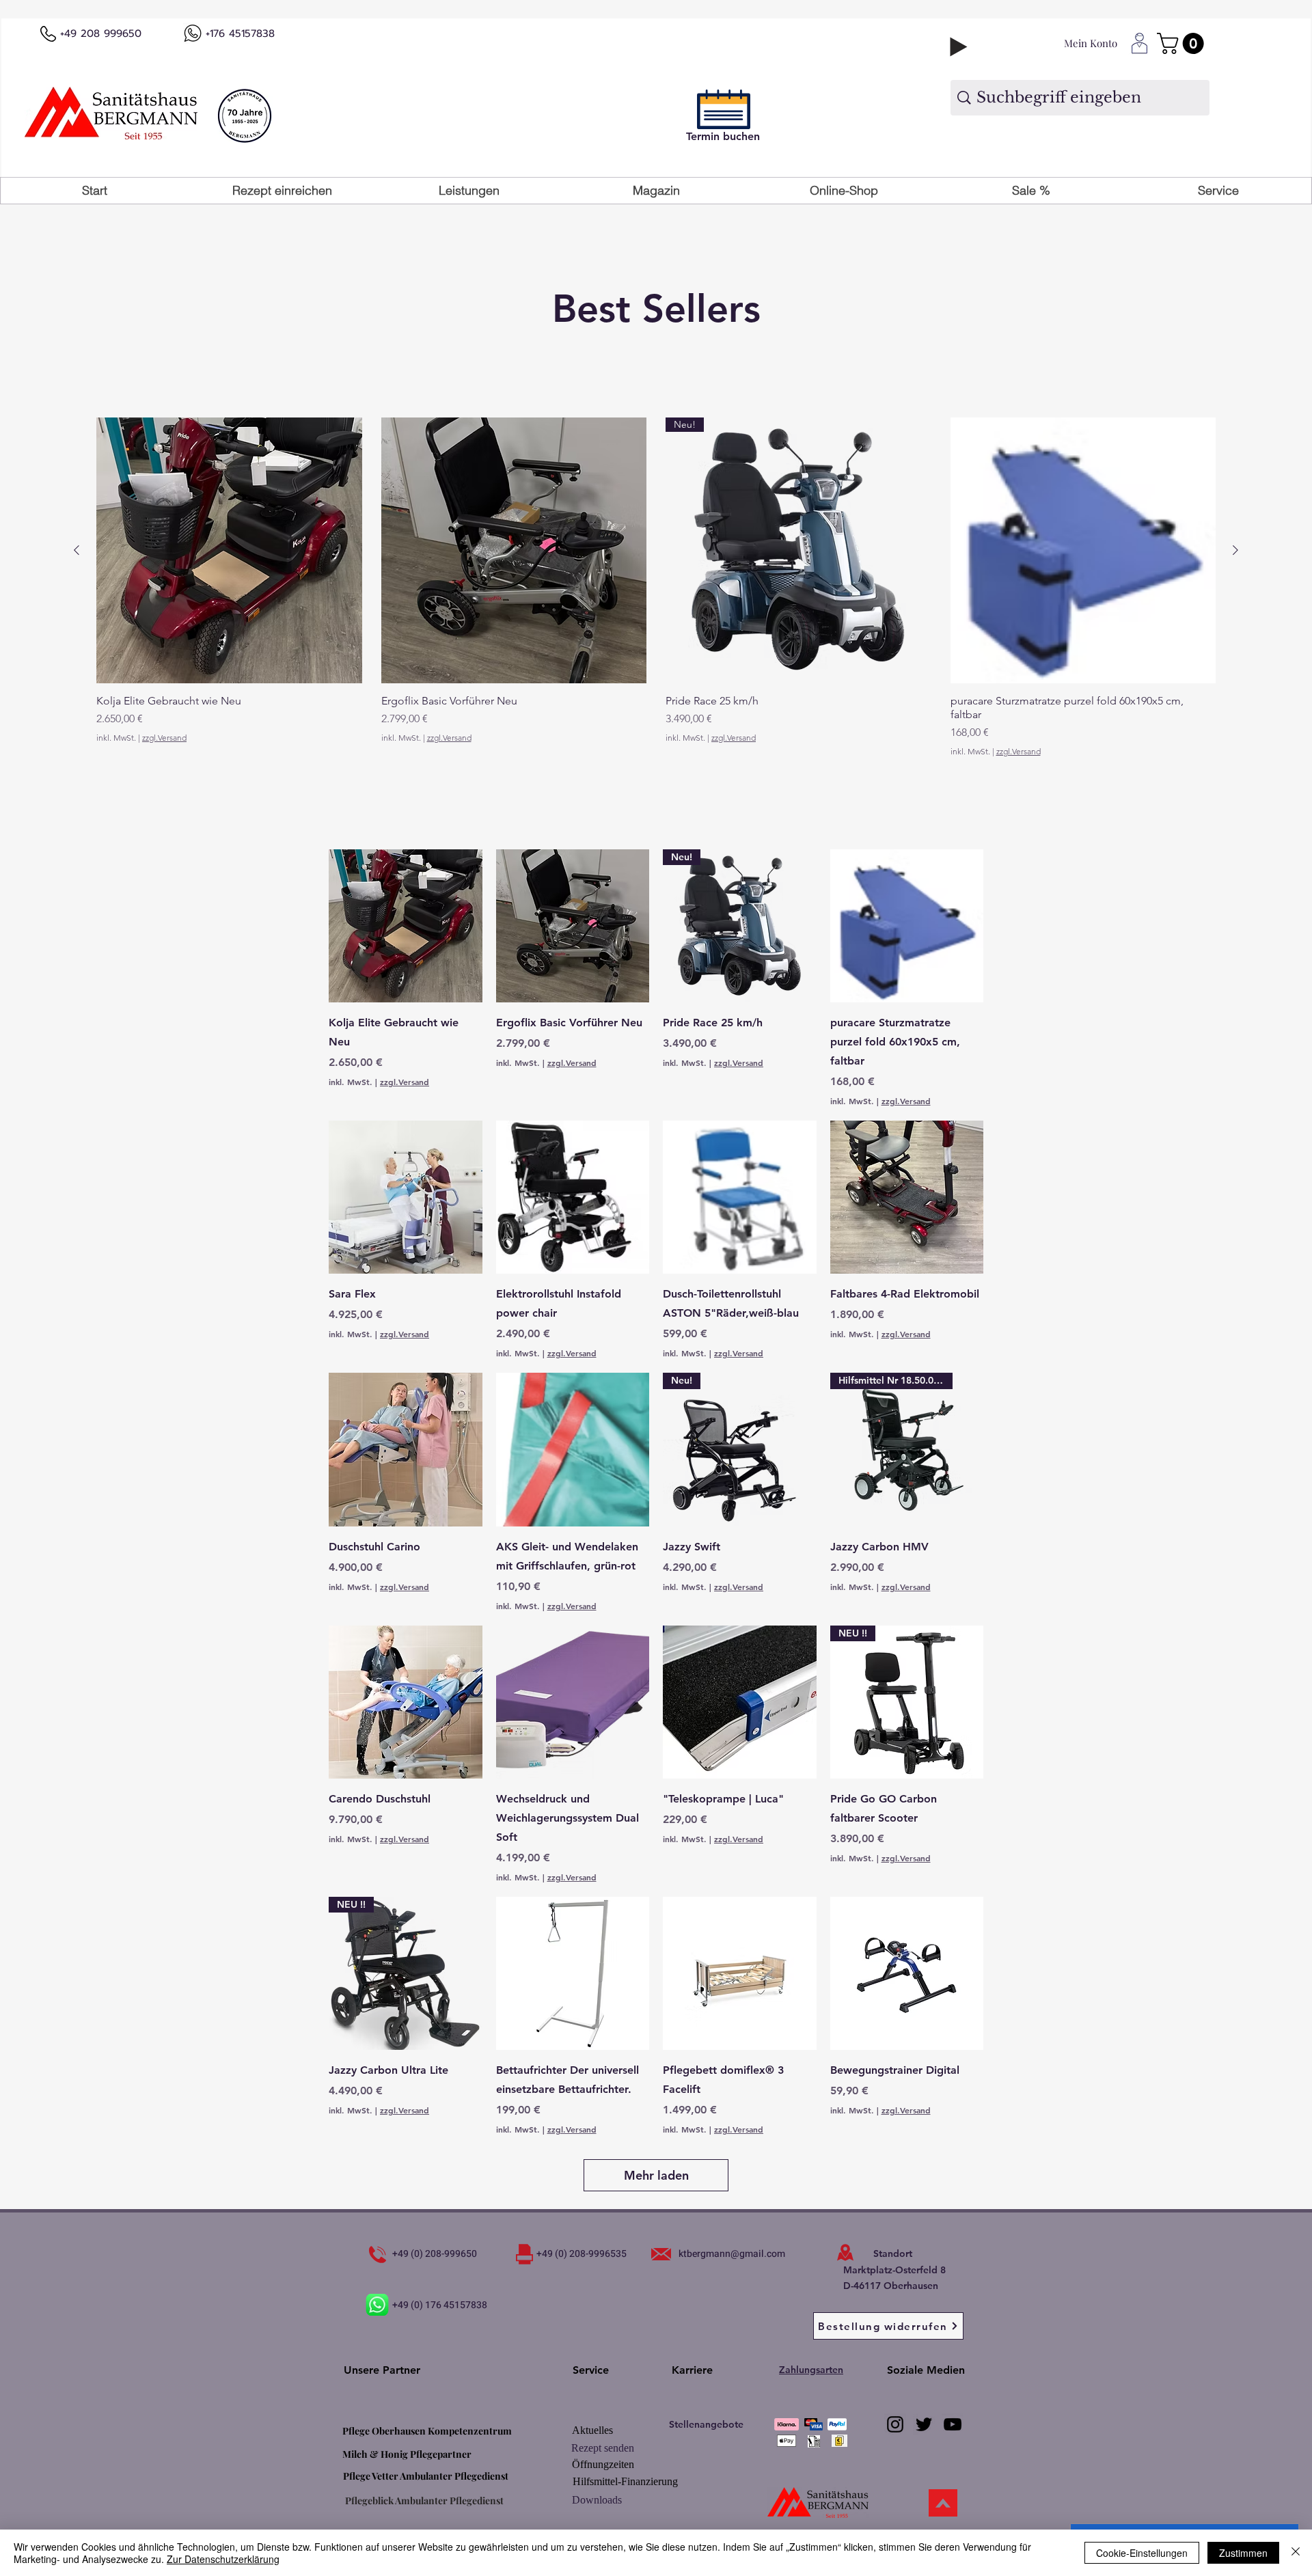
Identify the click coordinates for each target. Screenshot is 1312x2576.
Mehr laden (656, 2175)
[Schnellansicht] (229, 550)
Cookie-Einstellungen (1142, 2553)
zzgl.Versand (164, 738)
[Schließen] (1296, 2553)
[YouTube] (953, 2424)
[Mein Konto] (1139, 44)
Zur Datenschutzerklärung (223, 2559)
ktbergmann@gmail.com (732, 2254)
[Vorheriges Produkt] (77, 550)
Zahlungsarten (811, 2370)
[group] (656, 587)
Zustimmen (1243, 2553)
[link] (1183, 43)
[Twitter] (924, 2424)
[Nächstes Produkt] (1235, 550)
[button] (469, 191)
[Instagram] (895, 2424)
